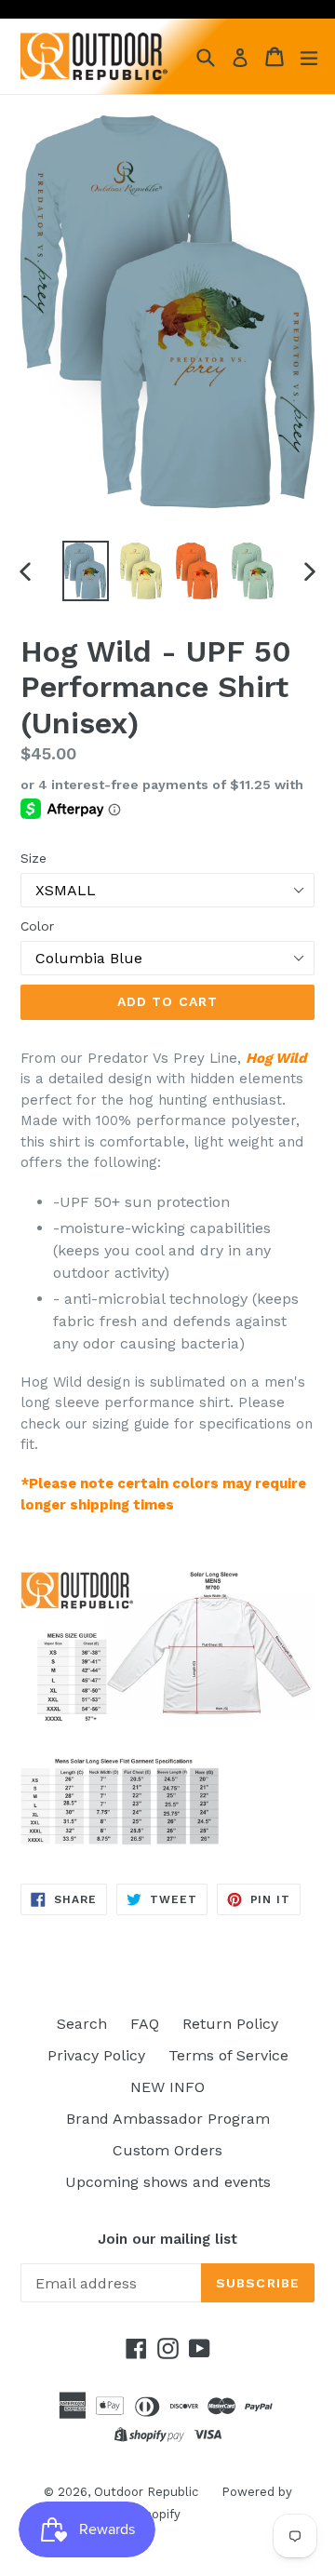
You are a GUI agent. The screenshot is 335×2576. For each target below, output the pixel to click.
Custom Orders (167, 2150)
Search (82, 2024)
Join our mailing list (167, 2239)
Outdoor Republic (146, 2492)
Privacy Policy (96, 2055)
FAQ (145, 2024)
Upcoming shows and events (168, 2182)
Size (33, 858)
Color (37, 926)
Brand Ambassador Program (168, 2119)
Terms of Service (228, 2055)
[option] (86, 571)
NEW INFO (167, 2087)
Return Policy (230, 2024)
